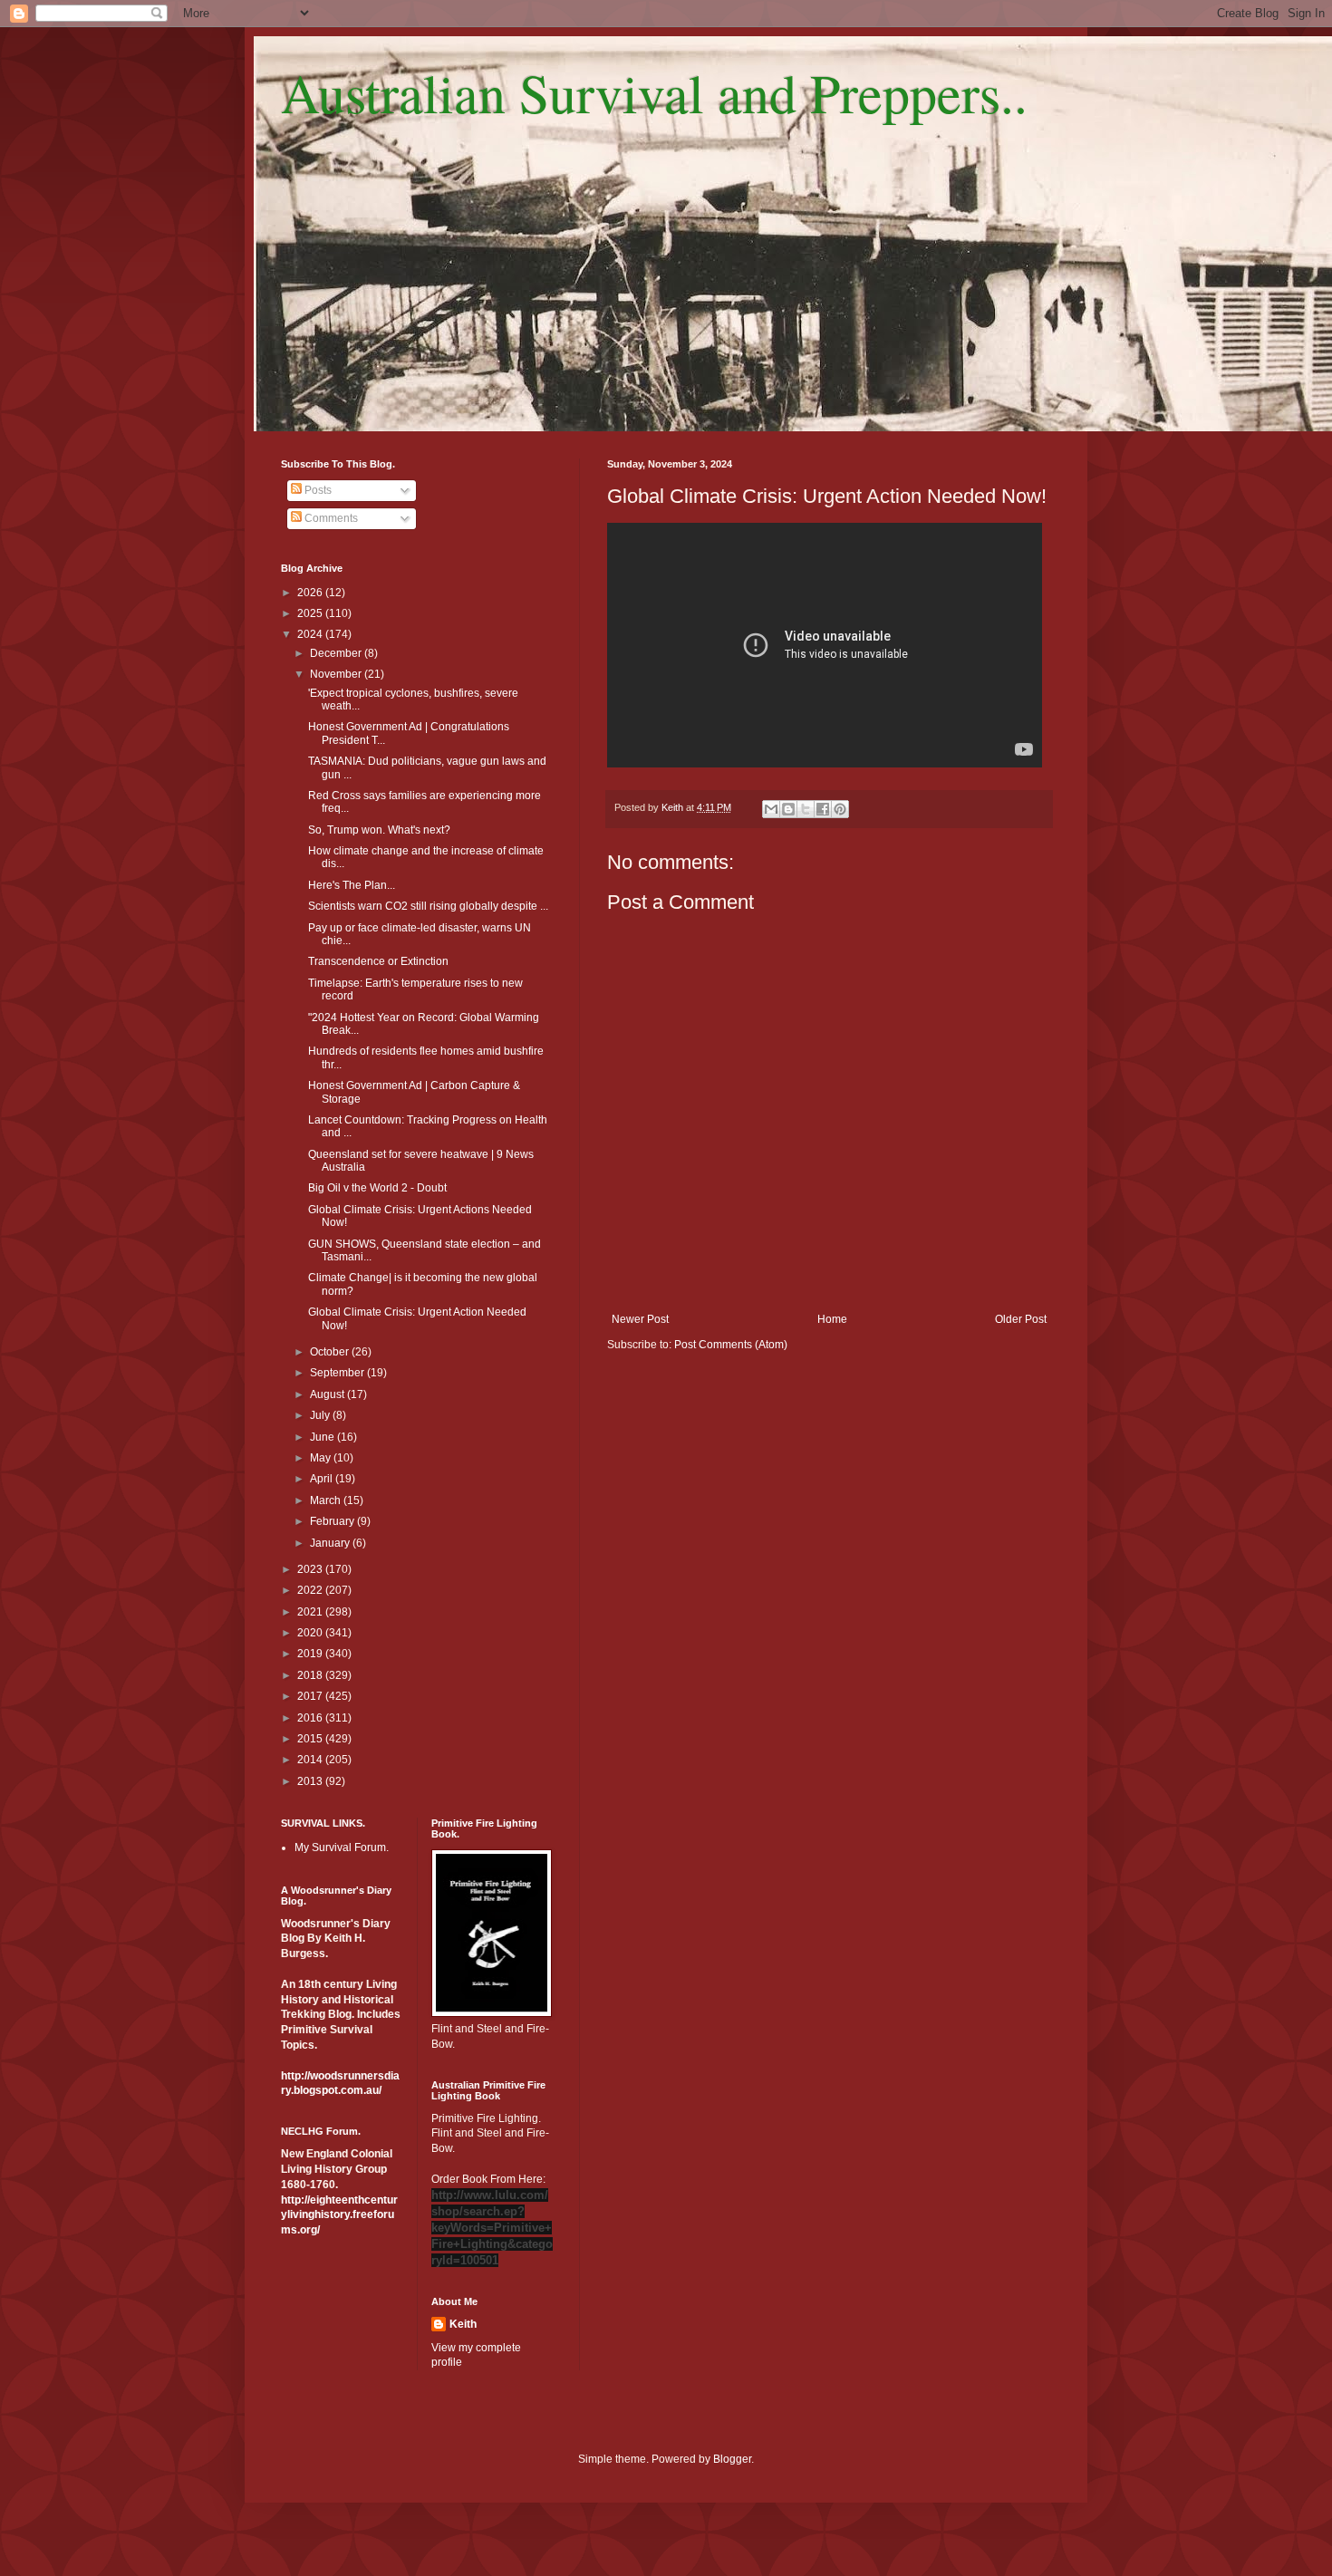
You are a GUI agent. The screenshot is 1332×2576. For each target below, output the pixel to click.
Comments (330, 518)
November (337, 674)
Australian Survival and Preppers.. (654, 92)
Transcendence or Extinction (378, 961)
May (322, 1458)
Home (832, 1319)
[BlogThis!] (788, 809)
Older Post (1021, 1319)
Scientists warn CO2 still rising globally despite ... (428, 906)
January (331, 1543)
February (333, 1521)
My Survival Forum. (342, 1848)
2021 (311, 1612)
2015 (311, 1739)
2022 (311, 1590)
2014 (311, 1760)
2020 (311, 1633)
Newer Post (640, 1319)
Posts (317, 490)
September (338, 1373)
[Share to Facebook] (823, 809)
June (323, 1437)
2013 (311, 1781)
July (321, 1415)
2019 (311, 1654)
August (328, 1394)
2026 (311, 593)
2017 (311, 1696)
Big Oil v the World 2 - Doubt (377, 1188)
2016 (311, 1718)
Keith (463, 2324)
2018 (311, 1675)
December (337, 653)
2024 (311, 634)
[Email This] (771, 809)
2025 (311, 613)
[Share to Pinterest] (840, 809)
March (327, 1500)
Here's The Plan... (352, 885)
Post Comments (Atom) (731, 1345)
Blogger (732, 2459)
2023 (311, 1569)
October (331, 1352)
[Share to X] (806, 809)
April (323, 1479)
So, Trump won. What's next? (379, 830)
